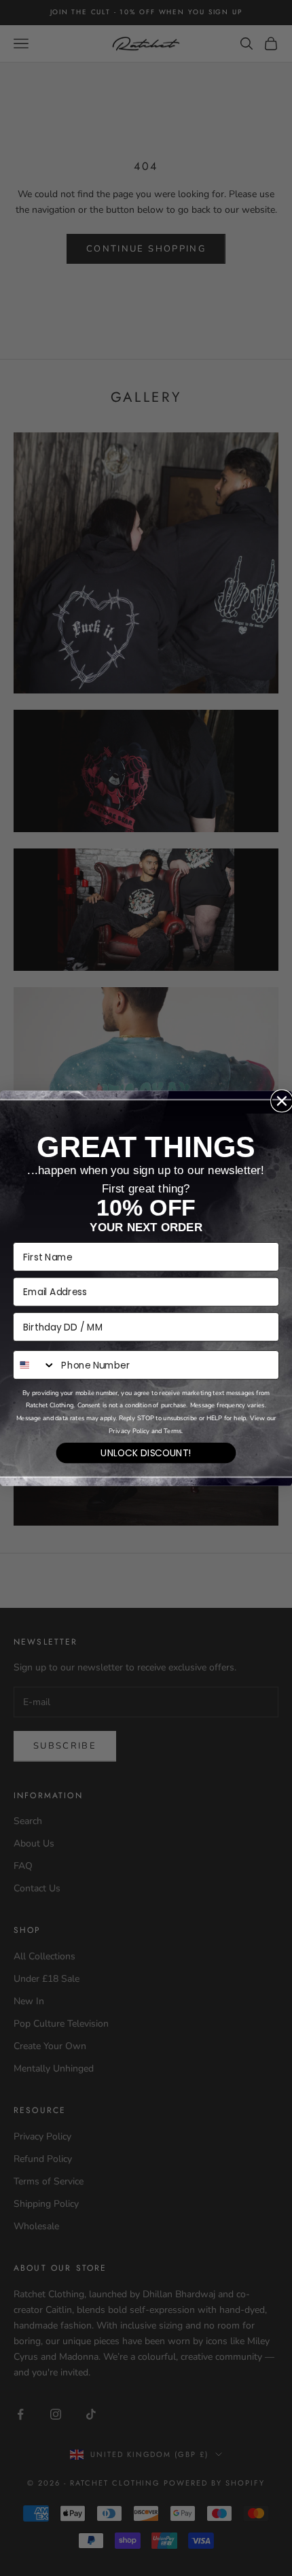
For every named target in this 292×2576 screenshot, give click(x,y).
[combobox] (35, 1365)
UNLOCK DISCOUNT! (146, 1452)
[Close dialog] (282, 1101)
